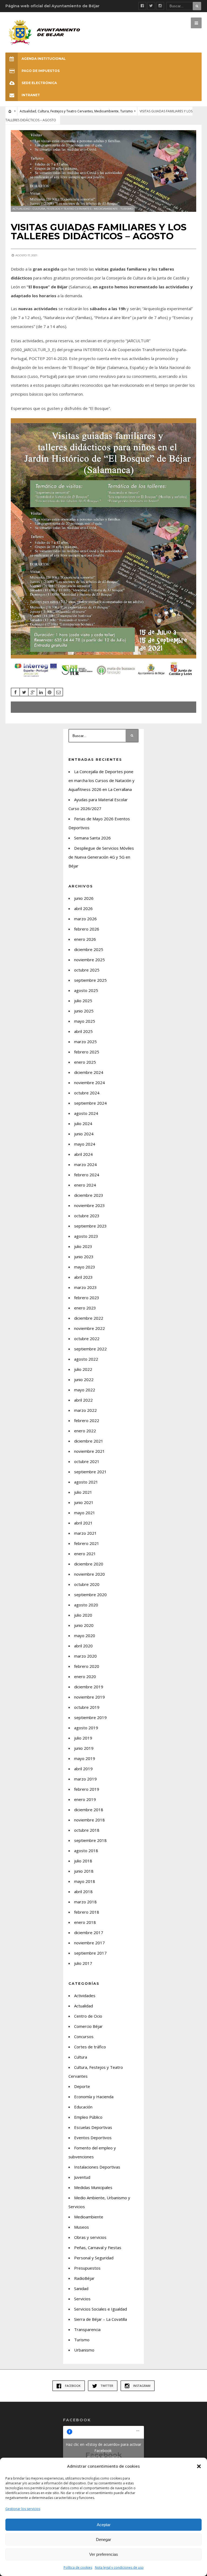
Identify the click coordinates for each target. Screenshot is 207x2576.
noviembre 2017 (89, 1943)
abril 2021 (83, 1523)
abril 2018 (83, 1892)
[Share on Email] (58, 692)
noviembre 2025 (89, 960)
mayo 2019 (85, 1758)
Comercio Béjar (88, 2026)
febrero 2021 (87, 1543)
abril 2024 (83, 1154)
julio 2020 (83, 1615)
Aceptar (104, 2525)
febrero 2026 (87, 929)
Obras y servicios (90, 2237)
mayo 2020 (85, 1635)
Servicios (82, 2299)
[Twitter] (151, 6)
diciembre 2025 (89, 949)
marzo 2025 (85, 1042)
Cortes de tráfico (90, 2047)
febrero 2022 (87, 1420)
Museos (82, 2227)
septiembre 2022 (90, 1349)
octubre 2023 (87, 1216)
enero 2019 (85, 1799)
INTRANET (31, 95)
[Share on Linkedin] (41, 692)
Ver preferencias (104, 2554)
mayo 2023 (85, 1267)
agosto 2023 (86, 1236)
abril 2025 (83, 1031)
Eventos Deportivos (93, 2138)
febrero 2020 (87, 1666)
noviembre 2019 (89, 1697)
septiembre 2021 (90, 1472)
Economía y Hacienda (94, 2097)
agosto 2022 (86, 1359)
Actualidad (28, 111)
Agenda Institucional (44, 59)
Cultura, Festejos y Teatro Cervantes (65, 111)
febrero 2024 (87, 1175)
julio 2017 (83, 1963)
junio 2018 (84, 1871)
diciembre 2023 (89, 1195)
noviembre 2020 (89, 1574)
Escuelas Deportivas (93, 2127)
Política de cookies (78, 2568)
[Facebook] (142, 6)
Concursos (84, 2036)
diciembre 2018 (89, 1810)
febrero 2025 (87, 1052)
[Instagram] (160, 6)
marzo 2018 (85, 1902)
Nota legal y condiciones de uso (119, 2568)
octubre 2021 (87, 1461)
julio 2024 (83, 1123)
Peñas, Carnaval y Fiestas (98, 2247)
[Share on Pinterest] (50, 692)
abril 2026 (83, 908)
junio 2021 (84, 1502)
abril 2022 (83, 1400)
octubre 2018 (87, 1830)
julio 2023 (83, 1246)
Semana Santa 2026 (92, 838)
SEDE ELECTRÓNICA (39, 83)
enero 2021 (85, 1554)
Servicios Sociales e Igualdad (101, 2309)
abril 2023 (83, 1277)
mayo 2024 (85, 1144)
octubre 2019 (87, 1707)
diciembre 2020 (89, 1564)
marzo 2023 (85, 1287)
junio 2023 (84, 1257)
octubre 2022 (87, 1339)
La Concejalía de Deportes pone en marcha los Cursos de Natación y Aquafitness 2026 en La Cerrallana (101, 780)
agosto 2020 (86, 1605)
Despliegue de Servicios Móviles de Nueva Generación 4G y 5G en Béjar (101, 857)
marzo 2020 (85, 1656)
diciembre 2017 (89, 1932)
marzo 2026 (85, 919)
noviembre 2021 (89, 1451)
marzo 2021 (85, 1533)
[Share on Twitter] (24, 692)
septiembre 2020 (90, 1595)
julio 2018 (83, 1861)
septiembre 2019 (90, 1717)
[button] (199, 2466)
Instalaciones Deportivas (97, 2167)
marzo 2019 (85, 1779)
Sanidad (81, 2288)
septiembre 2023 (90, 1226)
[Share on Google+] (33, 692)
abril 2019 (83, 1769)
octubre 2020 (87, 1584)
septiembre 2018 (90, 1840)
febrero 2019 (87, 1789)
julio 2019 (83, 1738)
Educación (83, 2107)
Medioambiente (106, 111)
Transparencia (87, 2329)
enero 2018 (85, 1922)
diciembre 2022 (89, 1318)
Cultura (81, 2057)
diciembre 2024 (89, 1072)
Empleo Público (88, 2117)
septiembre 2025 (90, 980)
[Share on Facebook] (15, 692)
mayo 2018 (85, 1881)
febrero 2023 (87, 1298)
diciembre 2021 (89, 1441)
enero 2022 (85, 1431)
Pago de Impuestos (41, 71)
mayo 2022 (85, 1390)
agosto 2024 (86, 1113)
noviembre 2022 (89, 1328)
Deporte (82, 2086)
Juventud (82, 2177)
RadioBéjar (84, 2278)
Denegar (103, 2539)
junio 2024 (84, 1134)
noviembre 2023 (89, 1205)
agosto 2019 (86, 1728)
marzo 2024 (85, 1164)
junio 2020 (84, 1625)
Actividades (85, 1996)
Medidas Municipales (93, 2187)
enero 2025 (85, 1062)
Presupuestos (87, 2268)
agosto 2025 (86, 990)
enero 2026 (85, 939)
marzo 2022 (85, 1410)
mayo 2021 (85, 1513)
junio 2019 (84, 1748)
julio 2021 (83, 1492)
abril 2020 (83, 1646)
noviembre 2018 (89, 1820)
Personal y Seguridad (94, 2258)
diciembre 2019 (89, 1687)
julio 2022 (83, 1369)
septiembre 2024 (90, 1103)
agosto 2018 (86, 1851)
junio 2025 (84, 1011)
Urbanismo (84, 2350)
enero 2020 (85, 1676)
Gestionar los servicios (23, 2509)
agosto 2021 (86, 1482)
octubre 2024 (87, 1093)
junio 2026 (84, 898)
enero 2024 (85, 1185)
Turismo (127, 111)
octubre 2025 (87, 970)
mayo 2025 (85, 1021)
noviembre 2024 (89, 1083)
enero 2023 (85, 1308)
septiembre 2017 (90, 1953)
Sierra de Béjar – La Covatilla (101, 2319)
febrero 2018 (87, 1912)
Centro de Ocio (88, 2016)
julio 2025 (83, 1001)
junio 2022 (84, 1379)
